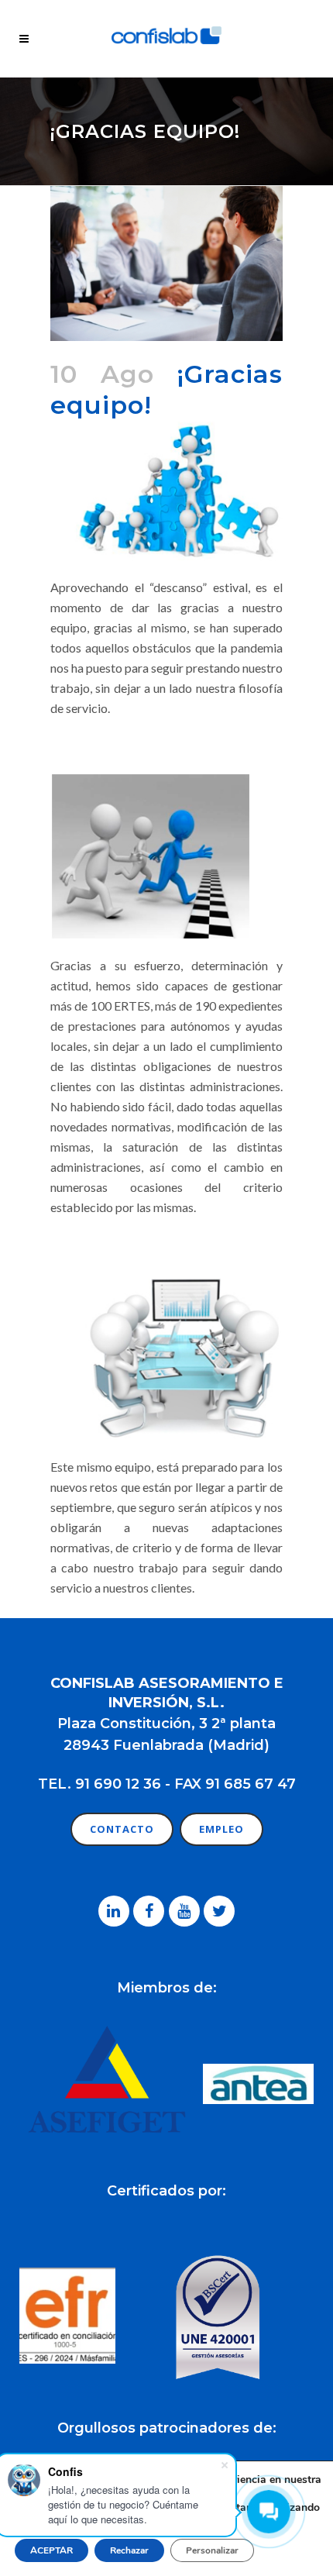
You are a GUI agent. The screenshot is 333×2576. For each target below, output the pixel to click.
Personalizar (212, 2550)
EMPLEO (221, 1829)
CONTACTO (122, 1829)
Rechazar (129, 2550)
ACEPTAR (51, 2550)
